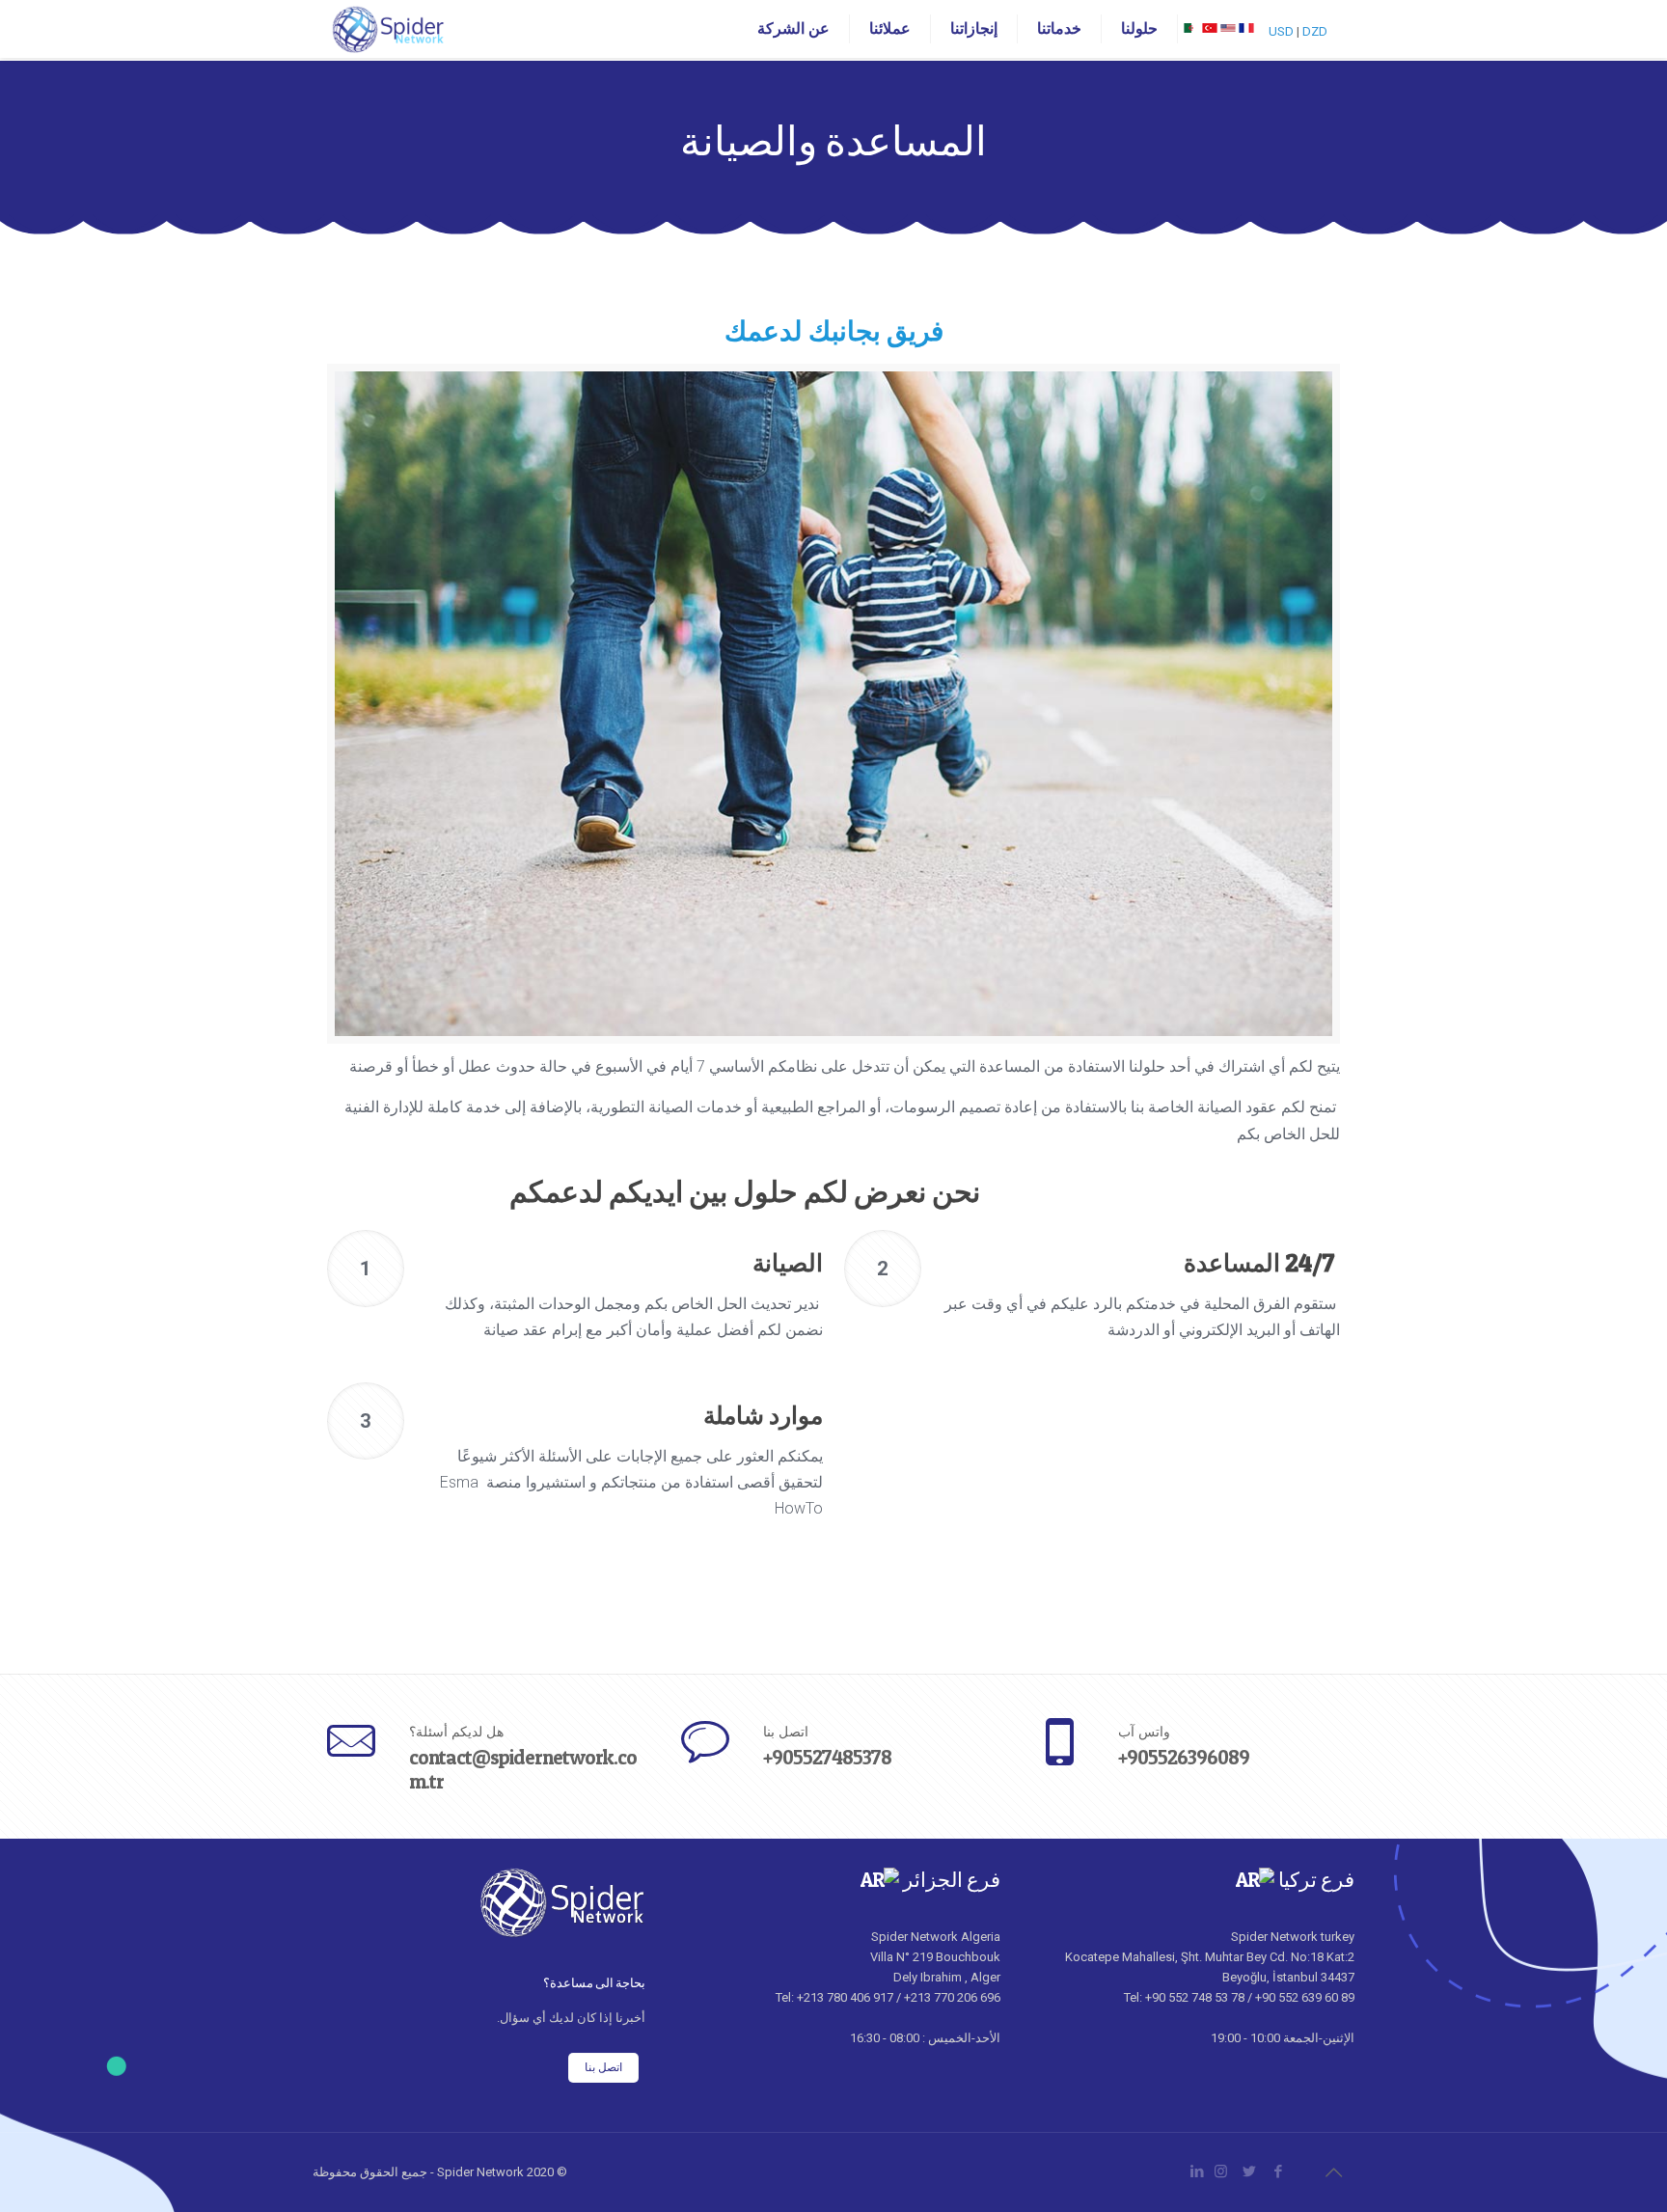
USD (1281, 31)
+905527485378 (827, 1757)
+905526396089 (1184, 1757)
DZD (1315, 31)
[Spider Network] (388, 29)
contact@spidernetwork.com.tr (523, 1769)
